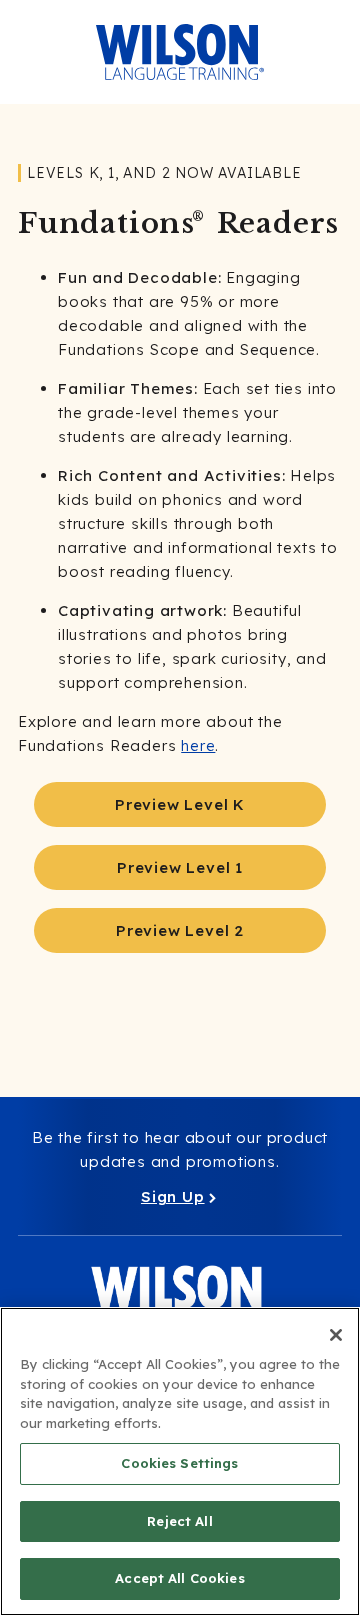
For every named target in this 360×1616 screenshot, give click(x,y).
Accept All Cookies (179, 1578)
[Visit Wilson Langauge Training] (180, 52)
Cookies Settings (179, 1463)
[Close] (336, 1335)
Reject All (179, 1521)
